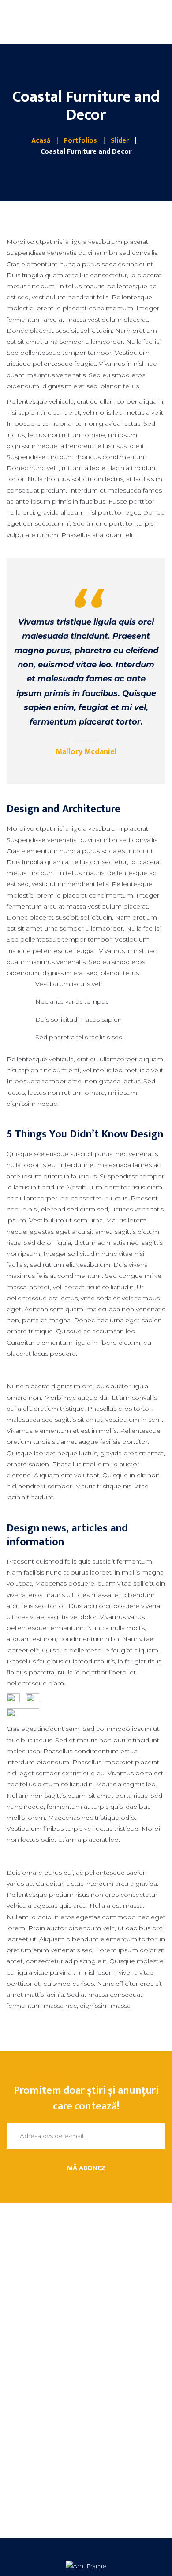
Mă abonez (86, 2168)
